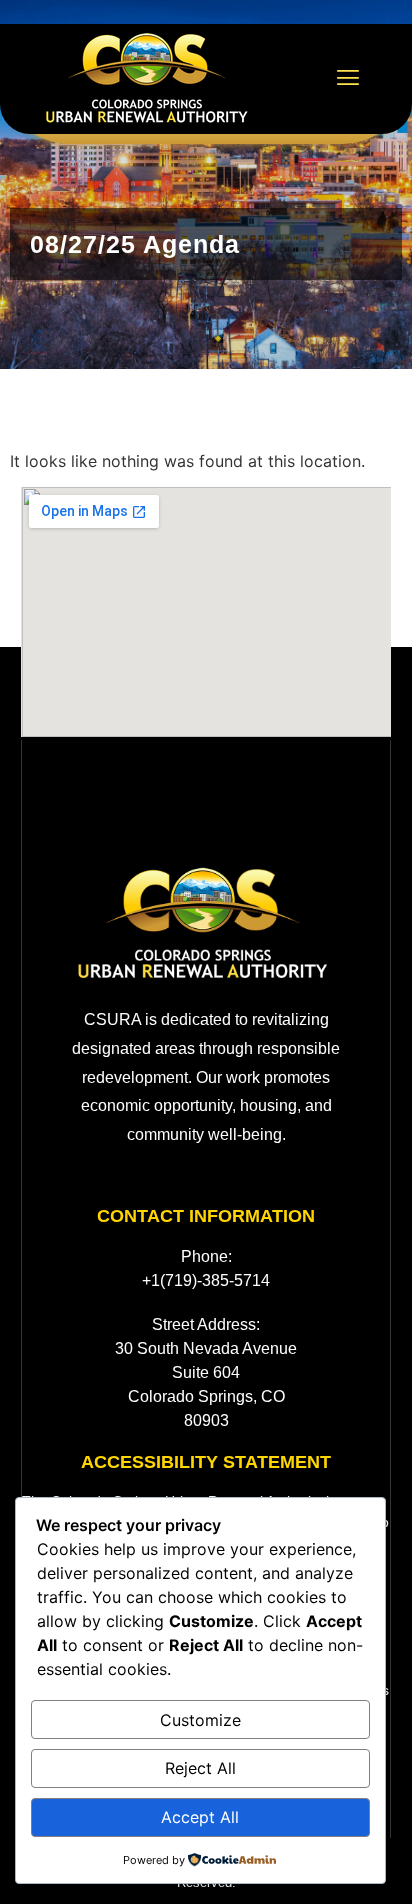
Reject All (200, 1768)
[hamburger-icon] (348, 79)
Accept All (200, 1817)
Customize (200, 1720)
